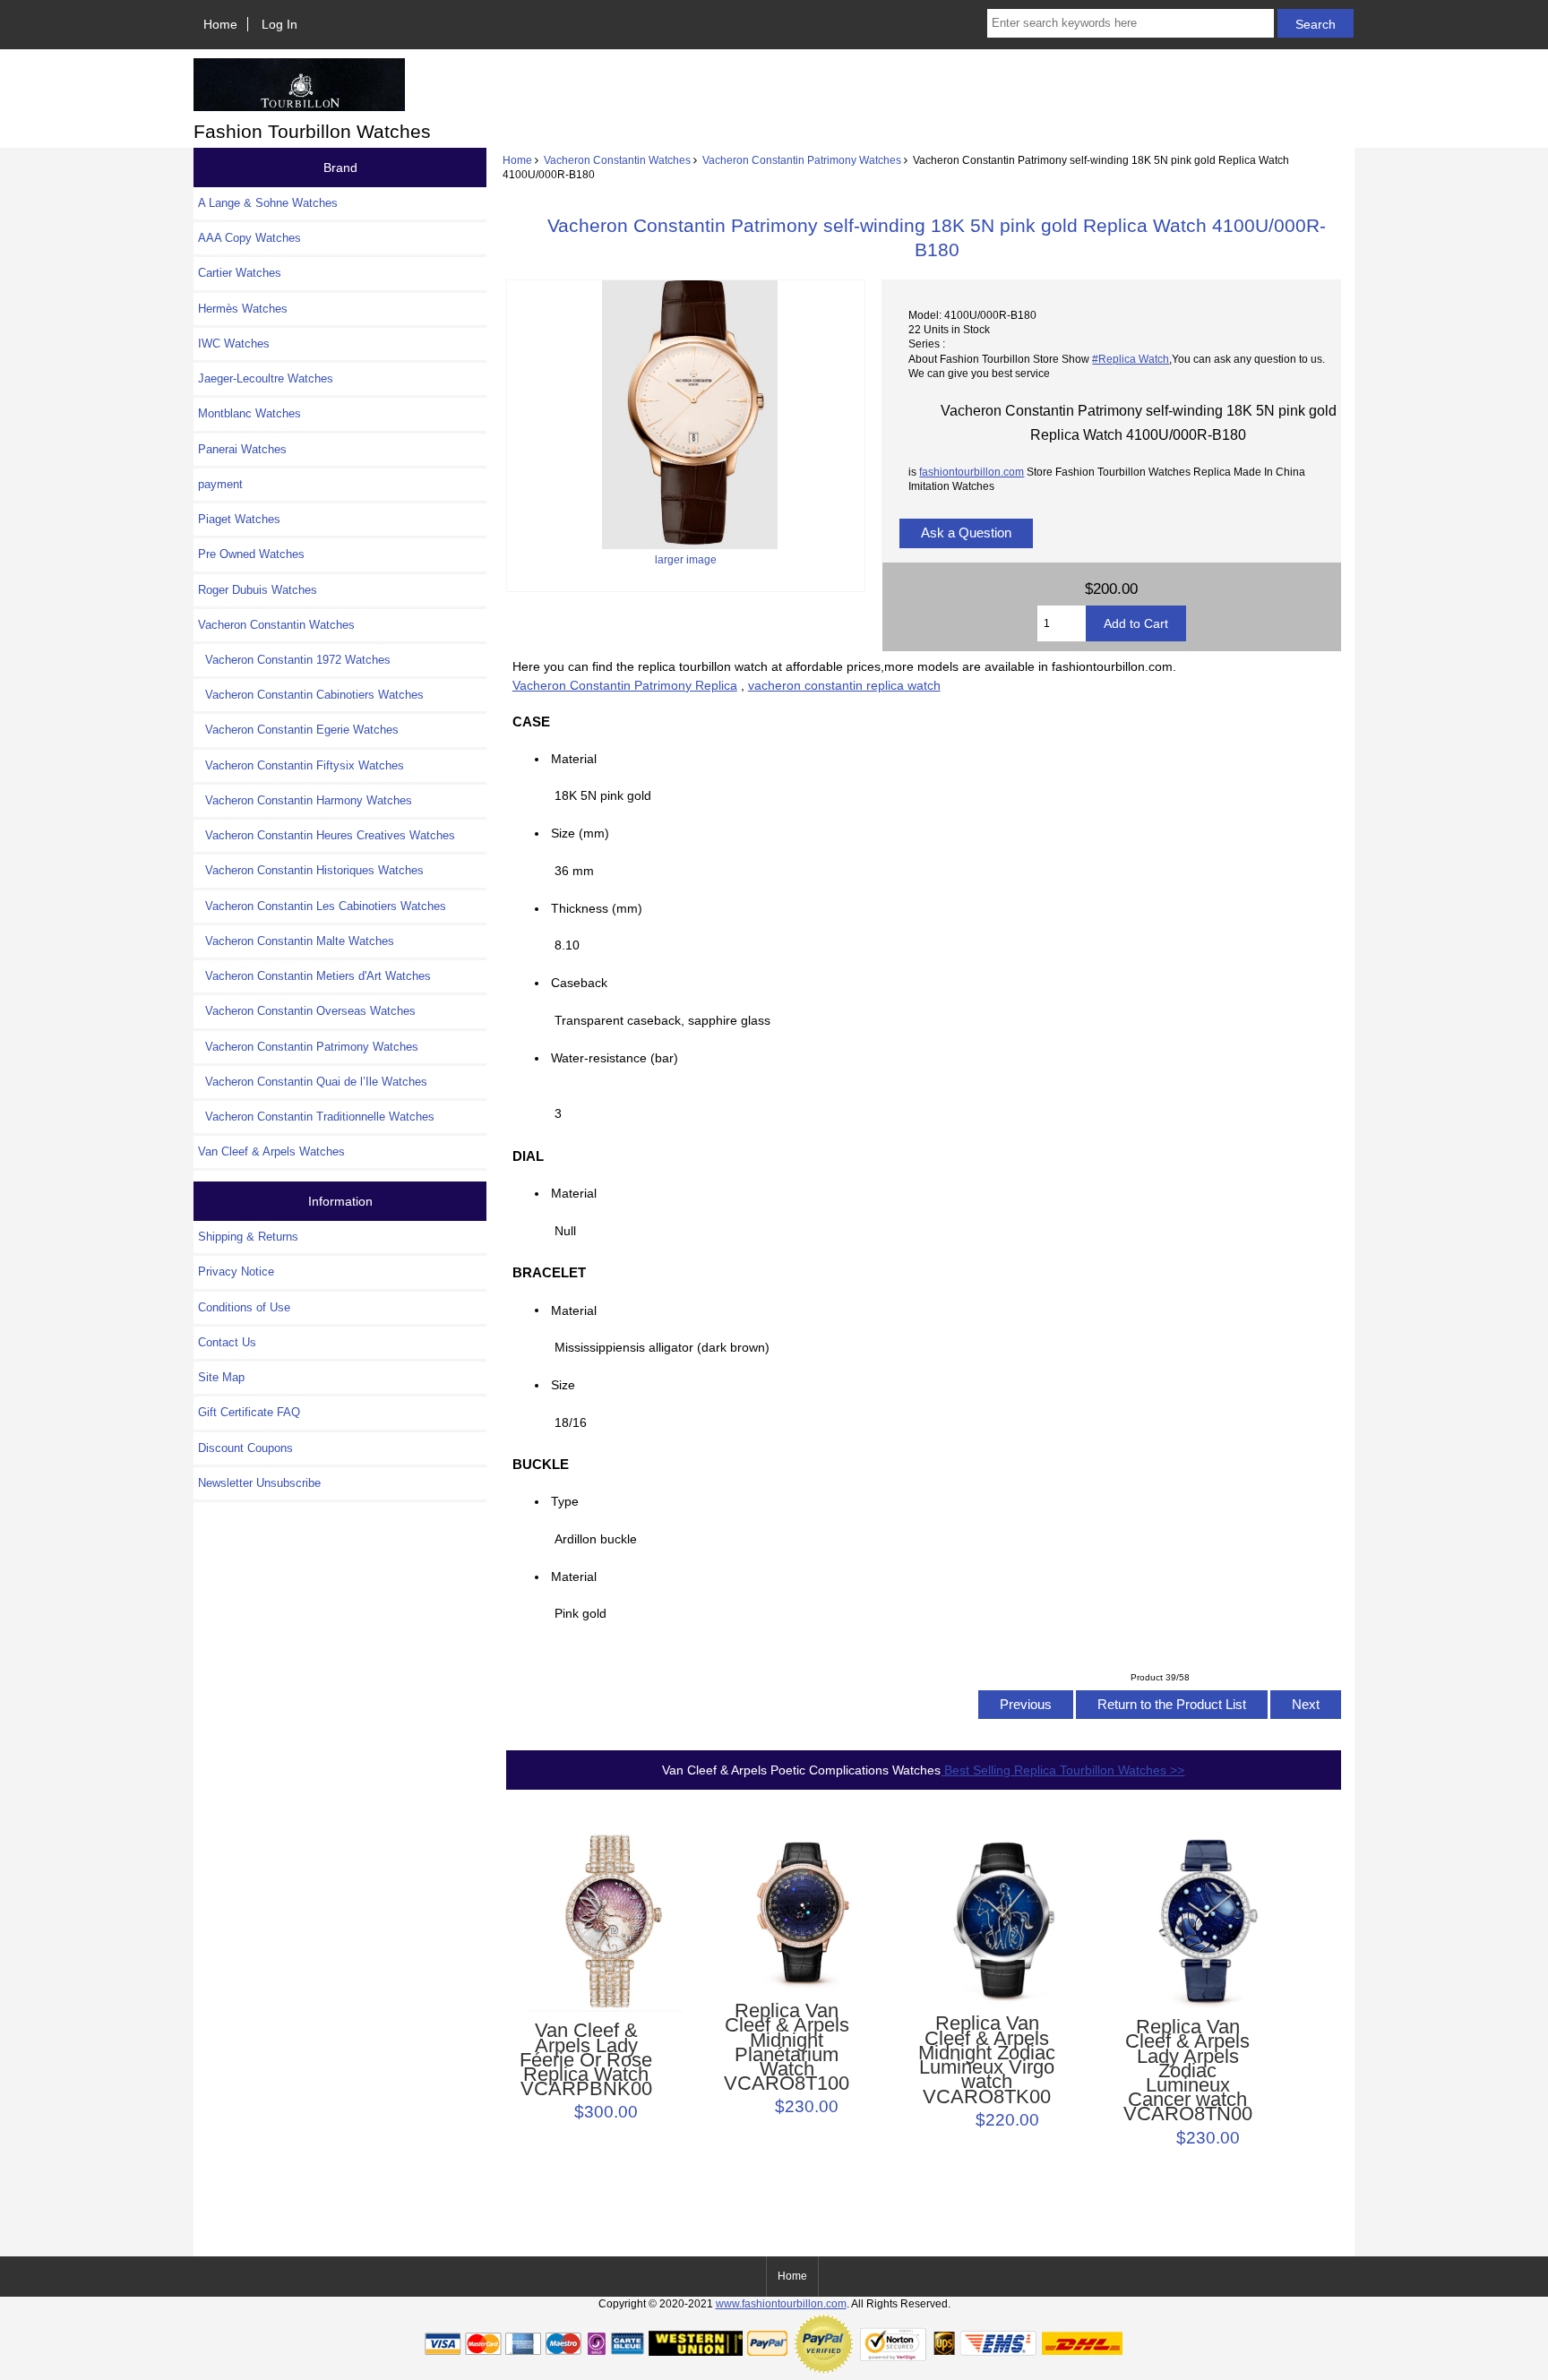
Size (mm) (580, 833)
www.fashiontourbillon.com (781, 2303)
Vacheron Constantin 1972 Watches (294, 660)
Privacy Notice (236, 1272)
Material (574, 759)
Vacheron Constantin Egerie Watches (298, 730)
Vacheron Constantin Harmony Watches (305, 800)
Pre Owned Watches (251, 554)
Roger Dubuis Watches (258, 590)
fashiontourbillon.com (972, 472)
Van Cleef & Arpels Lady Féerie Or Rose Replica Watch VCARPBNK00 (586, 2060)
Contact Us (227, 1342)
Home (220, 24)
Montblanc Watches (249, 413)
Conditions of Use (244, 1307)
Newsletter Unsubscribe (259, 1483)
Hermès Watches (243, 309)
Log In (279, 24)
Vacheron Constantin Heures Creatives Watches (327, 835)
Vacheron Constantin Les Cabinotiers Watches (322, 906)
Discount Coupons (245, 1448)
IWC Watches (234, 344)
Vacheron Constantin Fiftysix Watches (301, 765)
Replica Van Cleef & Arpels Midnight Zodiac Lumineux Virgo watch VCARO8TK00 (987, 2060)
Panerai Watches (242, 449)
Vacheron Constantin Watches (617, 160)
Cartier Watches (240, 273)
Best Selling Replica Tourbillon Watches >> (1062, 1770)
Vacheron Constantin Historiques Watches (311, 870)
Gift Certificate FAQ (249, 1412)
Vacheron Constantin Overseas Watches (307, 1011)
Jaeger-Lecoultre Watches (266, 378)
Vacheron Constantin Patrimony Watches (802, 160)
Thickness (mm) (597, 908)
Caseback (579, 983)
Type (565, 1501)
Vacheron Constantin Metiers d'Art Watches (314, 976)
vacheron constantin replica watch (844, 685)
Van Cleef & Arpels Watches (271, 1151)
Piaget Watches (239, 519)
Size (563, 1385)
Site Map (221, 1377)
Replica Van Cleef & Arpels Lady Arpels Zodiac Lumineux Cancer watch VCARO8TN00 (1188, 2071)
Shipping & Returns (248, 1237)
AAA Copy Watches (249, 238)
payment (220, 484)
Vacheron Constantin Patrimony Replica (625, 685)
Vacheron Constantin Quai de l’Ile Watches (313, 1082)
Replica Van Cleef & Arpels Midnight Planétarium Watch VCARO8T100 (787, 2047)
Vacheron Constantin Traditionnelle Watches (316, 1117)
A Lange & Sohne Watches (268, 203)
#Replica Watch (1131, 359)
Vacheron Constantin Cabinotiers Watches (311, 695)
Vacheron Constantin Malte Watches (296, 941)
